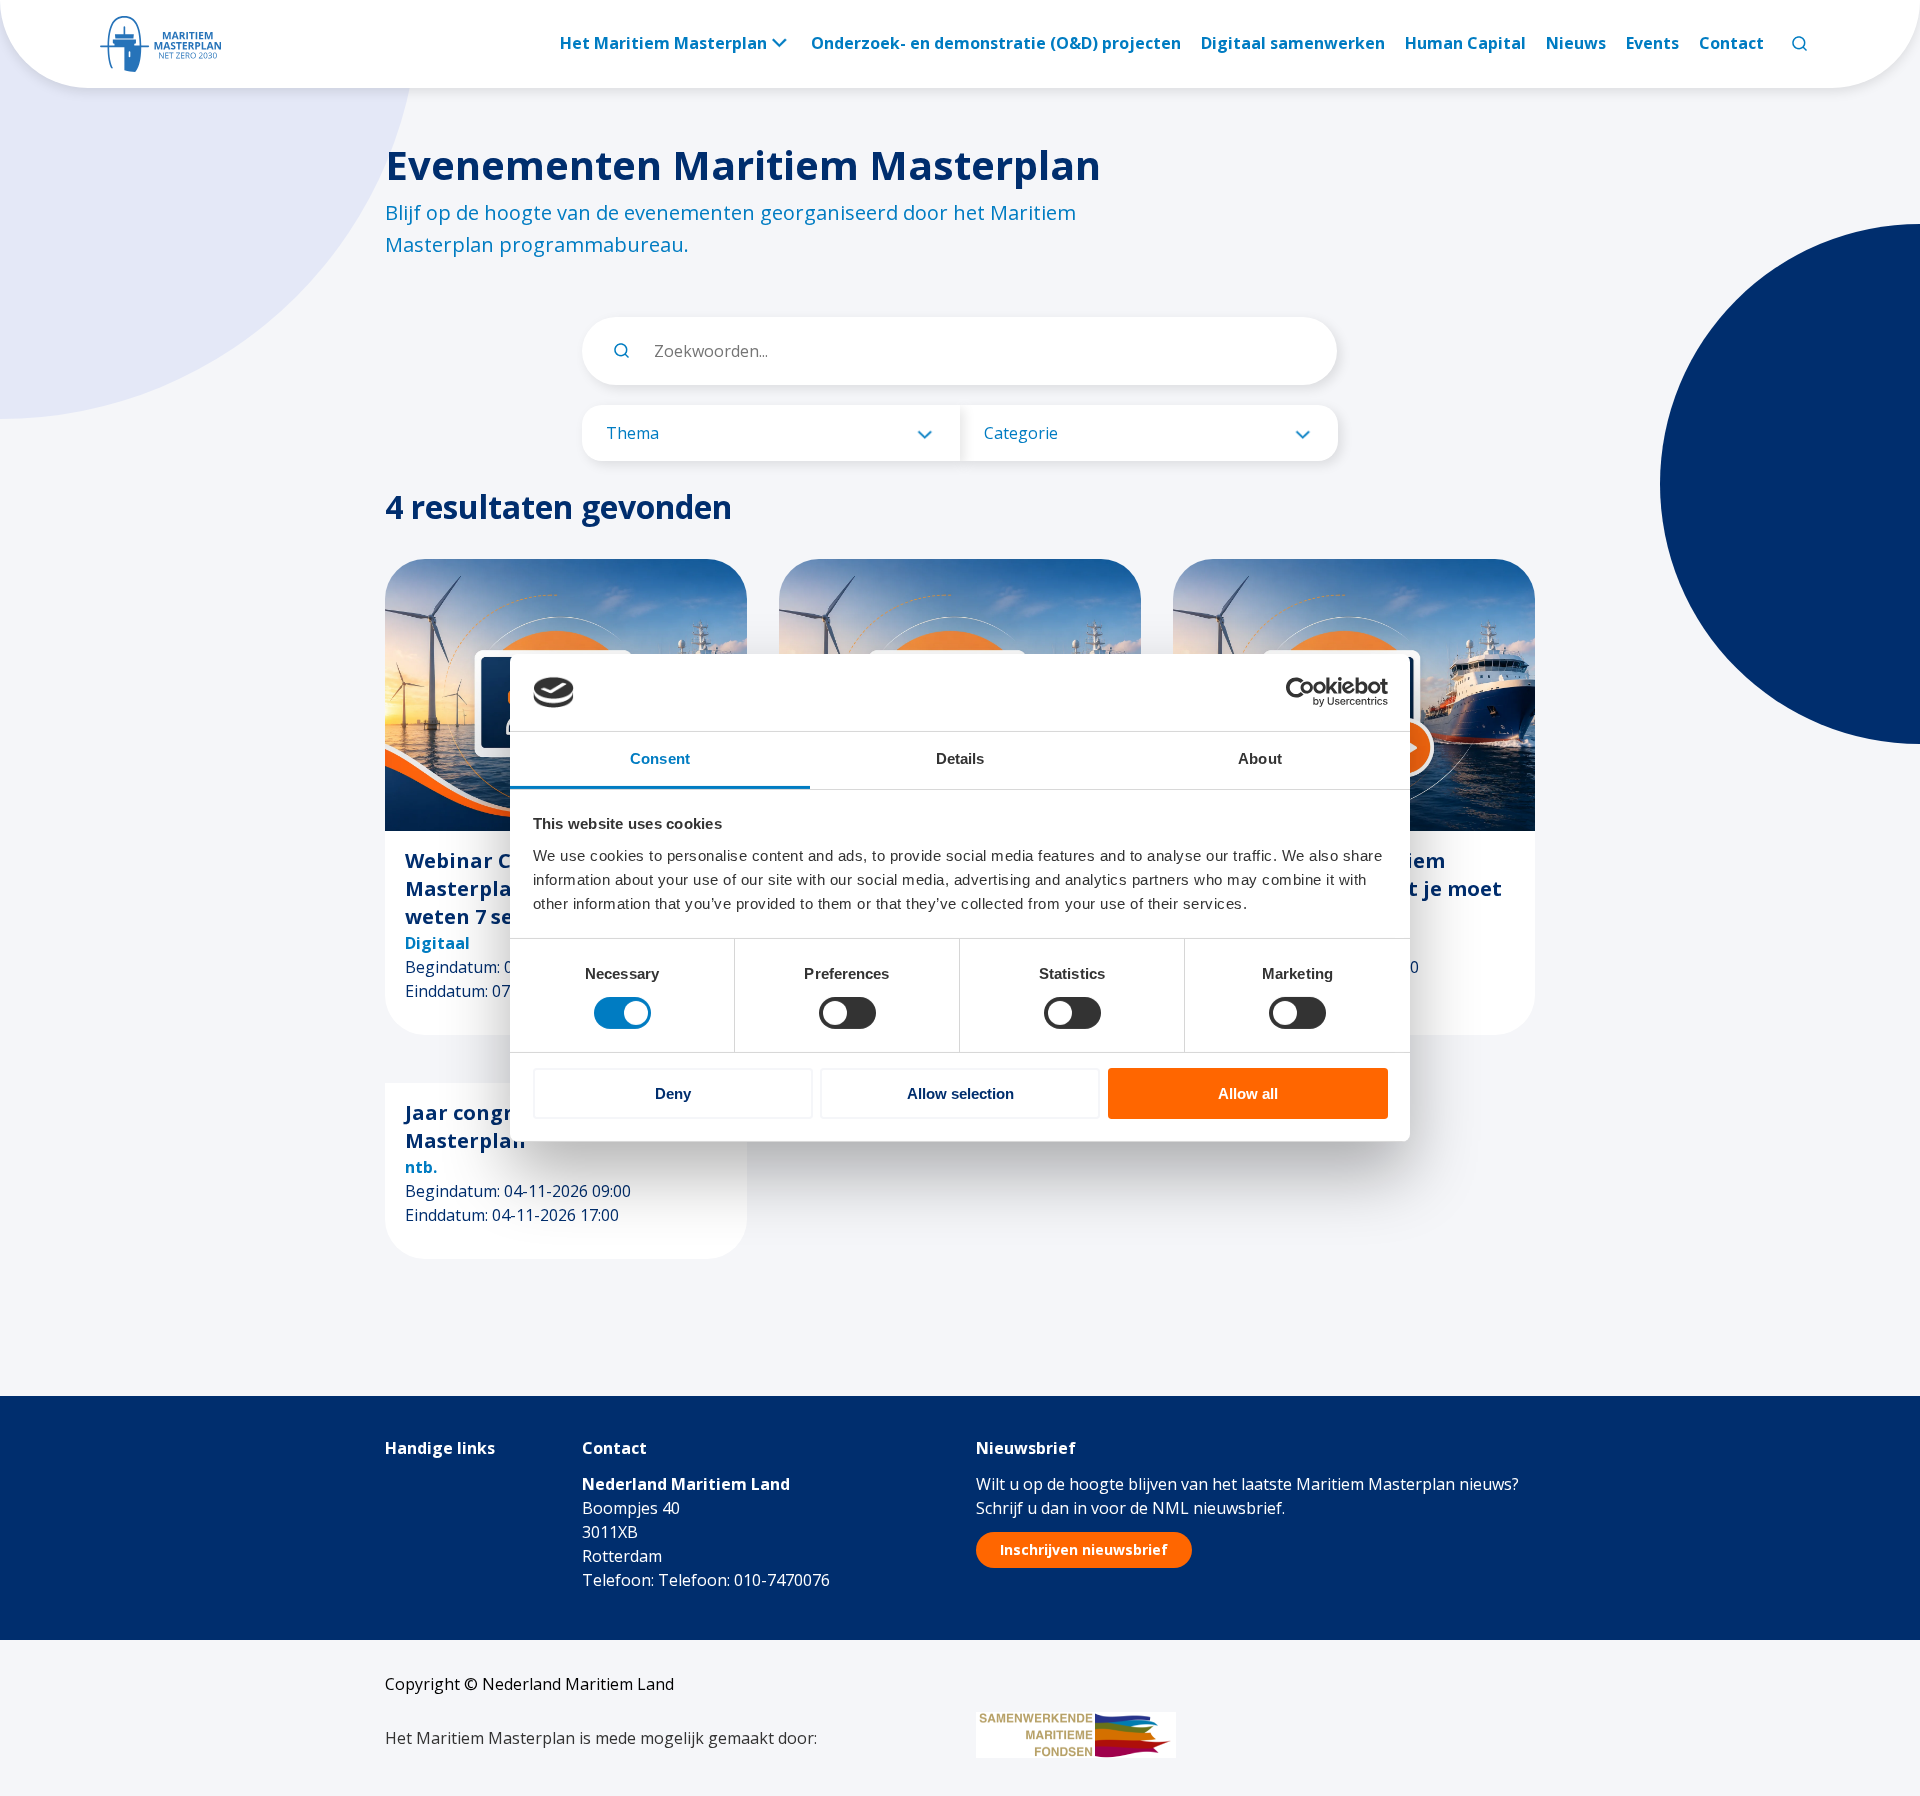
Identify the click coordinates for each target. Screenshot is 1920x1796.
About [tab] (1260, 758)
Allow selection (960, 1093)
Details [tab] (960, 758)
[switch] (847, 1013)
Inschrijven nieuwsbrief (1084, 1549)
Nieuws (1576, 43)
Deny (673, 1093)
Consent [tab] (660, 758)
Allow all (1248, 1093)
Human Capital (1465, 43)
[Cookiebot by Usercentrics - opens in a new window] (1300, 692)
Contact (1731, 43)
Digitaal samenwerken (1293, 43)
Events (1652, 43)
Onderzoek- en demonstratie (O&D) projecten (996, 43)
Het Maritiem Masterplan (663, 43)
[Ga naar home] (160, 44)
